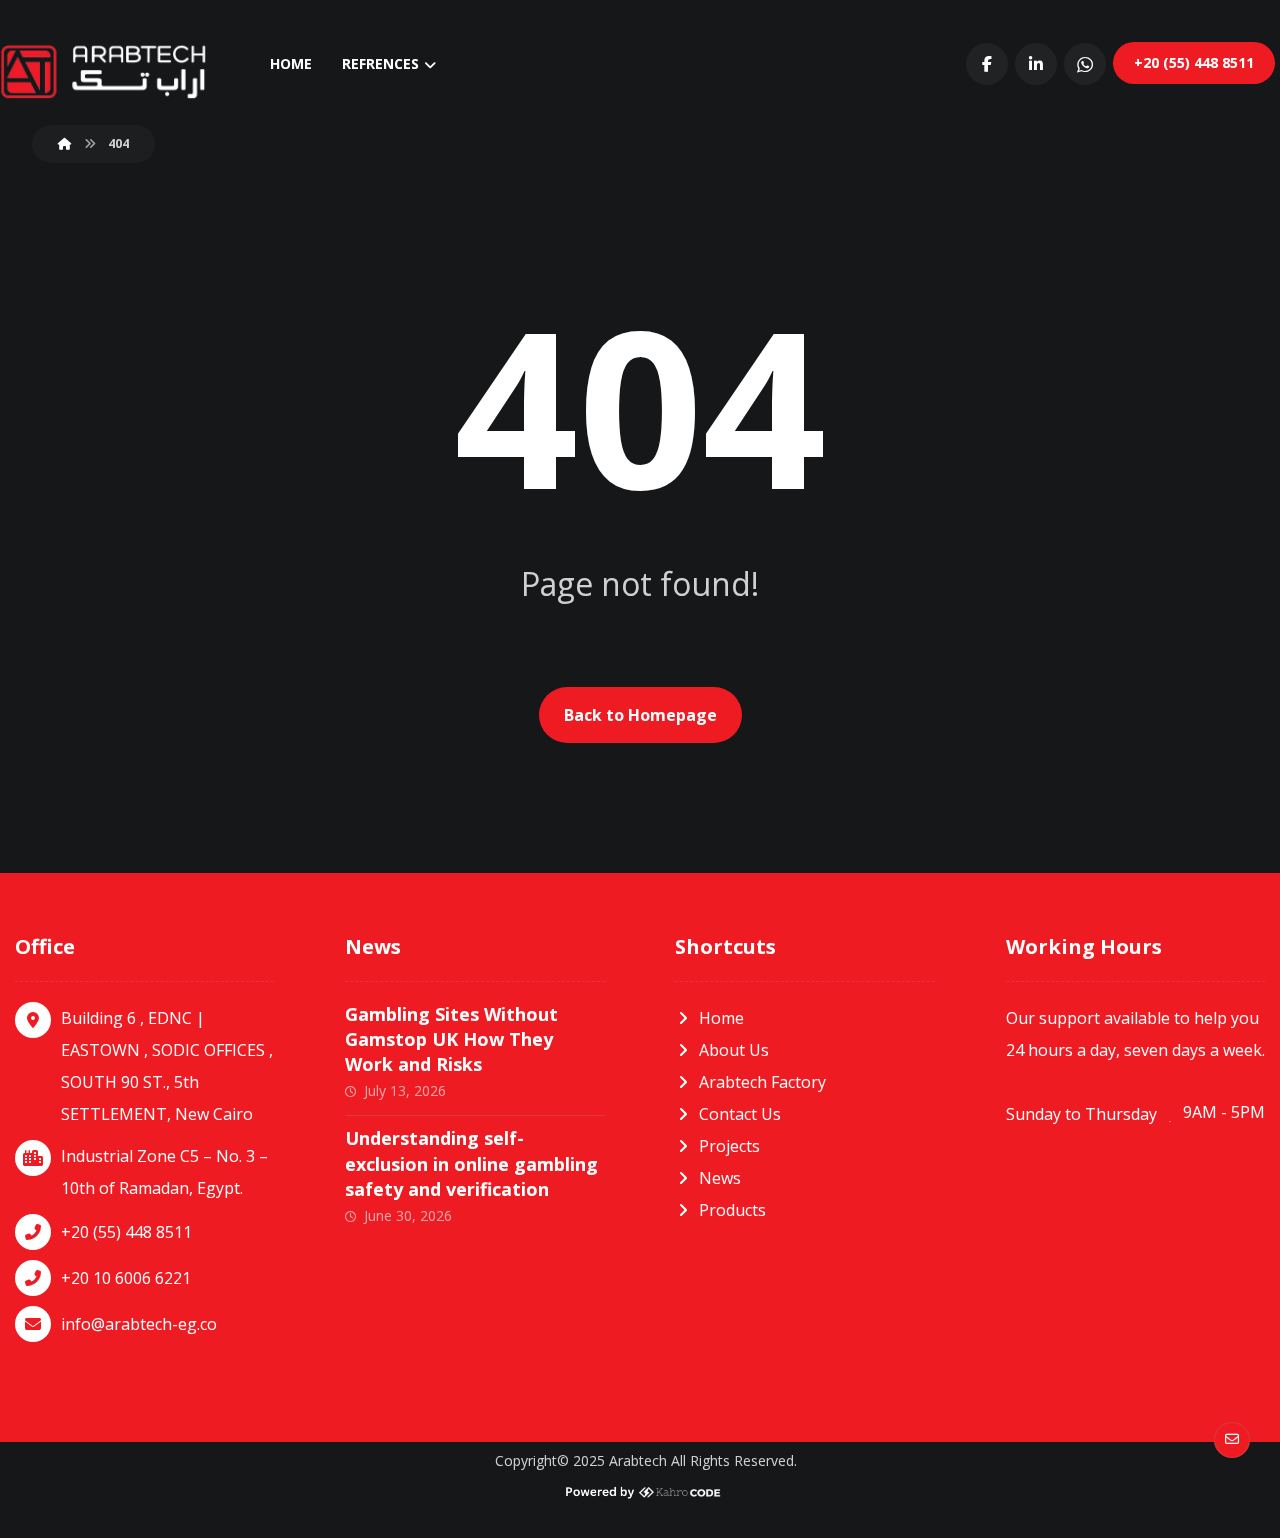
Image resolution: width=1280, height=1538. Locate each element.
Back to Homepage (640, 715)
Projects (729, 1146)
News (720, 1178)
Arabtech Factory (762, 1082)
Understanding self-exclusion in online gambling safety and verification (471, 1163)
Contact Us (740, 1114)
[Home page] (65, 143)
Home (721, 1018)
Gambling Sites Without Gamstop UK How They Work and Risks (451, 1039)
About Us (734, 1050)
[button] (987, 64)
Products (732, 1210)
